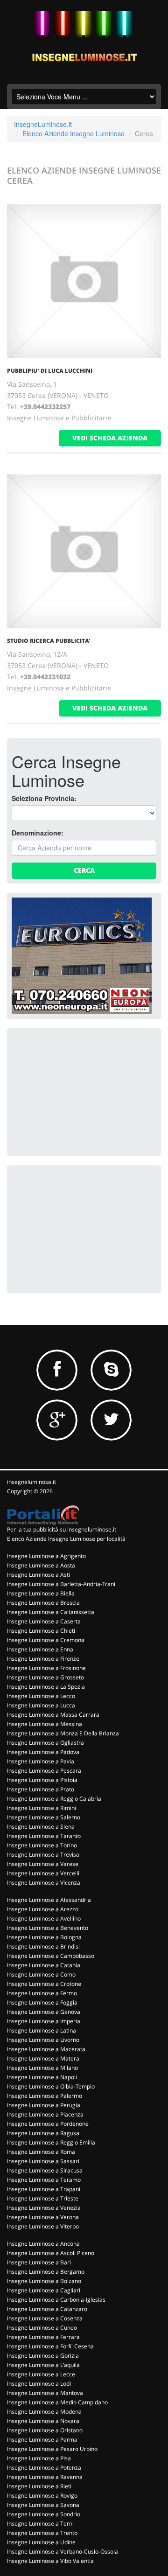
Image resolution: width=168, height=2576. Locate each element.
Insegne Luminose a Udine (41, 2542)
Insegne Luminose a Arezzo (43, 1909)
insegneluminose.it (31, 1482)
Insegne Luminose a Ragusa (43, 2133)
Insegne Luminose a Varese (43, 1864)
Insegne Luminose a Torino (42, 1845)
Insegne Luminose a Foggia (42, 2002)
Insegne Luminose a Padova (43, 1752)
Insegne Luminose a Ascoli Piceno (51, 2253)
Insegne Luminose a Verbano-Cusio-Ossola (63, 2552)
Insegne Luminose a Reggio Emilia (51, 2142)
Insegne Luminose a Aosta (41, 1565)
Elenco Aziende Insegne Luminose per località (66, 1539)
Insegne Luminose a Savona (43, 2505)
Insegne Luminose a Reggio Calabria (54, 1799)
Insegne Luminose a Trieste (43, 2198)
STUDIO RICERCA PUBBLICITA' (49, 641)
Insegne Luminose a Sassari (43, 2161)
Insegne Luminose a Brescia (43, 1603)
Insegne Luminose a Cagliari (44, 2290)
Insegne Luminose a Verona (43, 2217)
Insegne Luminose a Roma (41, 2152)
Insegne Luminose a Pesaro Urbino (52, 2449)
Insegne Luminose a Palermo (45, 2096)
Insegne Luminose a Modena (44, 2412)
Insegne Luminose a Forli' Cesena (50, 2346)
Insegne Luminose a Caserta (44, 1621)
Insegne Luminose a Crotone (44, 1984)
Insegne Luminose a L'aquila (43, 2365)
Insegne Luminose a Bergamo (46, 2272)
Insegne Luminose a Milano (42, 2068)
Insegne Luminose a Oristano (45, 2430)
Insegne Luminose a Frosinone (46, 1668)
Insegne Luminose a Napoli (42, 2077)
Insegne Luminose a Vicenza (44, 1883)
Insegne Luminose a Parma (42, 2440)
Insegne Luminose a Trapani (44, 2189)
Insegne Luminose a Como (41, 1974)
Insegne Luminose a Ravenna (45, 2477)
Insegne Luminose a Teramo (44, 2180)
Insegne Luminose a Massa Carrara (53, 1715)
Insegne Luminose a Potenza (44, 2468)
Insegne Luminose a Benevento (48, 1928)
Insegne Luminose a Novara (43, 2421)
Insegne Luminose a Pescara (44, 1771)
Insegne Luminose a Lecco (41, 1696)
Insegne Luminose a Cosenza (45, 2318)
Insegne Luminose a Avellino (44, 1918)
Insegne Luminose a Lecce (41, 2374)
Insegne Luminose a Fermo (42, 1993)
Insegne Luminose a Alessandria (49, 1900)
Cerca (84, 870)
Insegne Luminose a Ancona (43, 2244)
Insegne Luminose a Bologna (44, 1937)
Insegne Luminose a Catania (44, 1965)
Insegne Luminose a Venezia (44, 2208)
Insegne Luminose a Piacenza (45, 2114)
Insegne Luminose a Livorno (43, 2040)
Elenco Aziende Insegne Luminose (73, 133)
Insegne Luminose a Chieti (41, 1631)
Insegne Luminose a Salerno (44, 1817)
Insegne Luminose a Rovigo (42, 2496)
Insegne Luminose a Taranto (44, 1836)
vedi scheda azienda (110, 438)
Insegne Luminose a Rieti (39, 2486)
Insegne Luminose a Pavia (41, 1761)
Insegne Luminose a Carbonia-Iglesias (56, 2300)
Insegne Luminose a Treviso (43, 1855)
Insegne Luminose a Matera (43, 2058)
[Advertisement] (82, 1091)
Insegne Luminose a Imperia (44, 2021)
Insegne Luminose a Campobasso (51, 1956)
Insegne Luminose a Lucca (41, 1705)
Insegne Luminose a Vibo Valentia (50, 2561)
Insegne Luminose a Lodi (39, 2384)
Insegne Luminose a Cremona (46, 1640)
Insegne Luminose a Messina (45, 1724)
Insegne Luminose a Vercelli (43, 1873)
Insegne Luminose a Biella (41, 1593)
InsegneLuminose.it (43, 124)
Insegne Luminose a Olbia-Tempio (51, 2086)
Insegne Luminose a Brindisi (43, 1946)
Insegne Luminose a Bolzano (44, 2281)
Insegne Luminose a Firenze (43, 1659)
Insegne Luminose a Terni (40, 2524)
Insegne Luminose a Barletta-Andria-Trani (61, 1584)
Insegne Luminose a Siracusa (45, 2170)
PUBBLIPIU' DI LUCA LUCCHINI (50, 371)
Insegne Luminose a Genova (44, 2012)
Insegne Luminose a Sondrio (44, 2514)
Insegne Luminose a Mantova (45, 2393)
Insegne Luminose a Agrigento (46, 1556)
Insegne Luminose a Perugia (44, 2105)
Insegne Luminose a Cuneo (42, 2328)
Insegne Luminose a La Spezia (46, 1687)
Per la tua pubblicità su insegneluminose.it (62, 1529)
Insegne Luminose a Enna (40, 1649)
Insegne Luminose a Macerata (46, 2049)
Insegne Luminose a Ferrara (43, 2337)
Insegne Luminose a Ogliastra (45, 1743)
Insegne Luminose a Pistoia (42, 1780)
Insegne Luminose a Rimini (42, 1808)
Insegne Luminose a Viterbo (43, 2226)
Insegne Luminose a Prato (41, 1789)
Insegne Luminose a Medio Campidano (57, 2402)
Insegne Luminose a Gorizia (43, 2356)
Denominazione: (38, 833)
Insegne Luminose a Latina (42, 2030)
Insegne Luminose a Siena (41, 1827)
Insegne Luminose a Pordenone (48, 2124)
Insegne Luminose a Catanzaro (47, 2309)
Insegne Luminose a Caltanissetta (51, 1612)
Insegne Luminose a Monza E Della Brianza (63, 1733)
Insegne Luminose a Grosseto (45, 1677)
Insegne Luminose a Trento (42, 2533)
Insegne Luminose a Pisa (39, 2458)
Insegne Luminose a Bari (39, 2262)
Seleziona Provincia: (44, 798)
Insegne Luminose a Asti (38, 1575)
